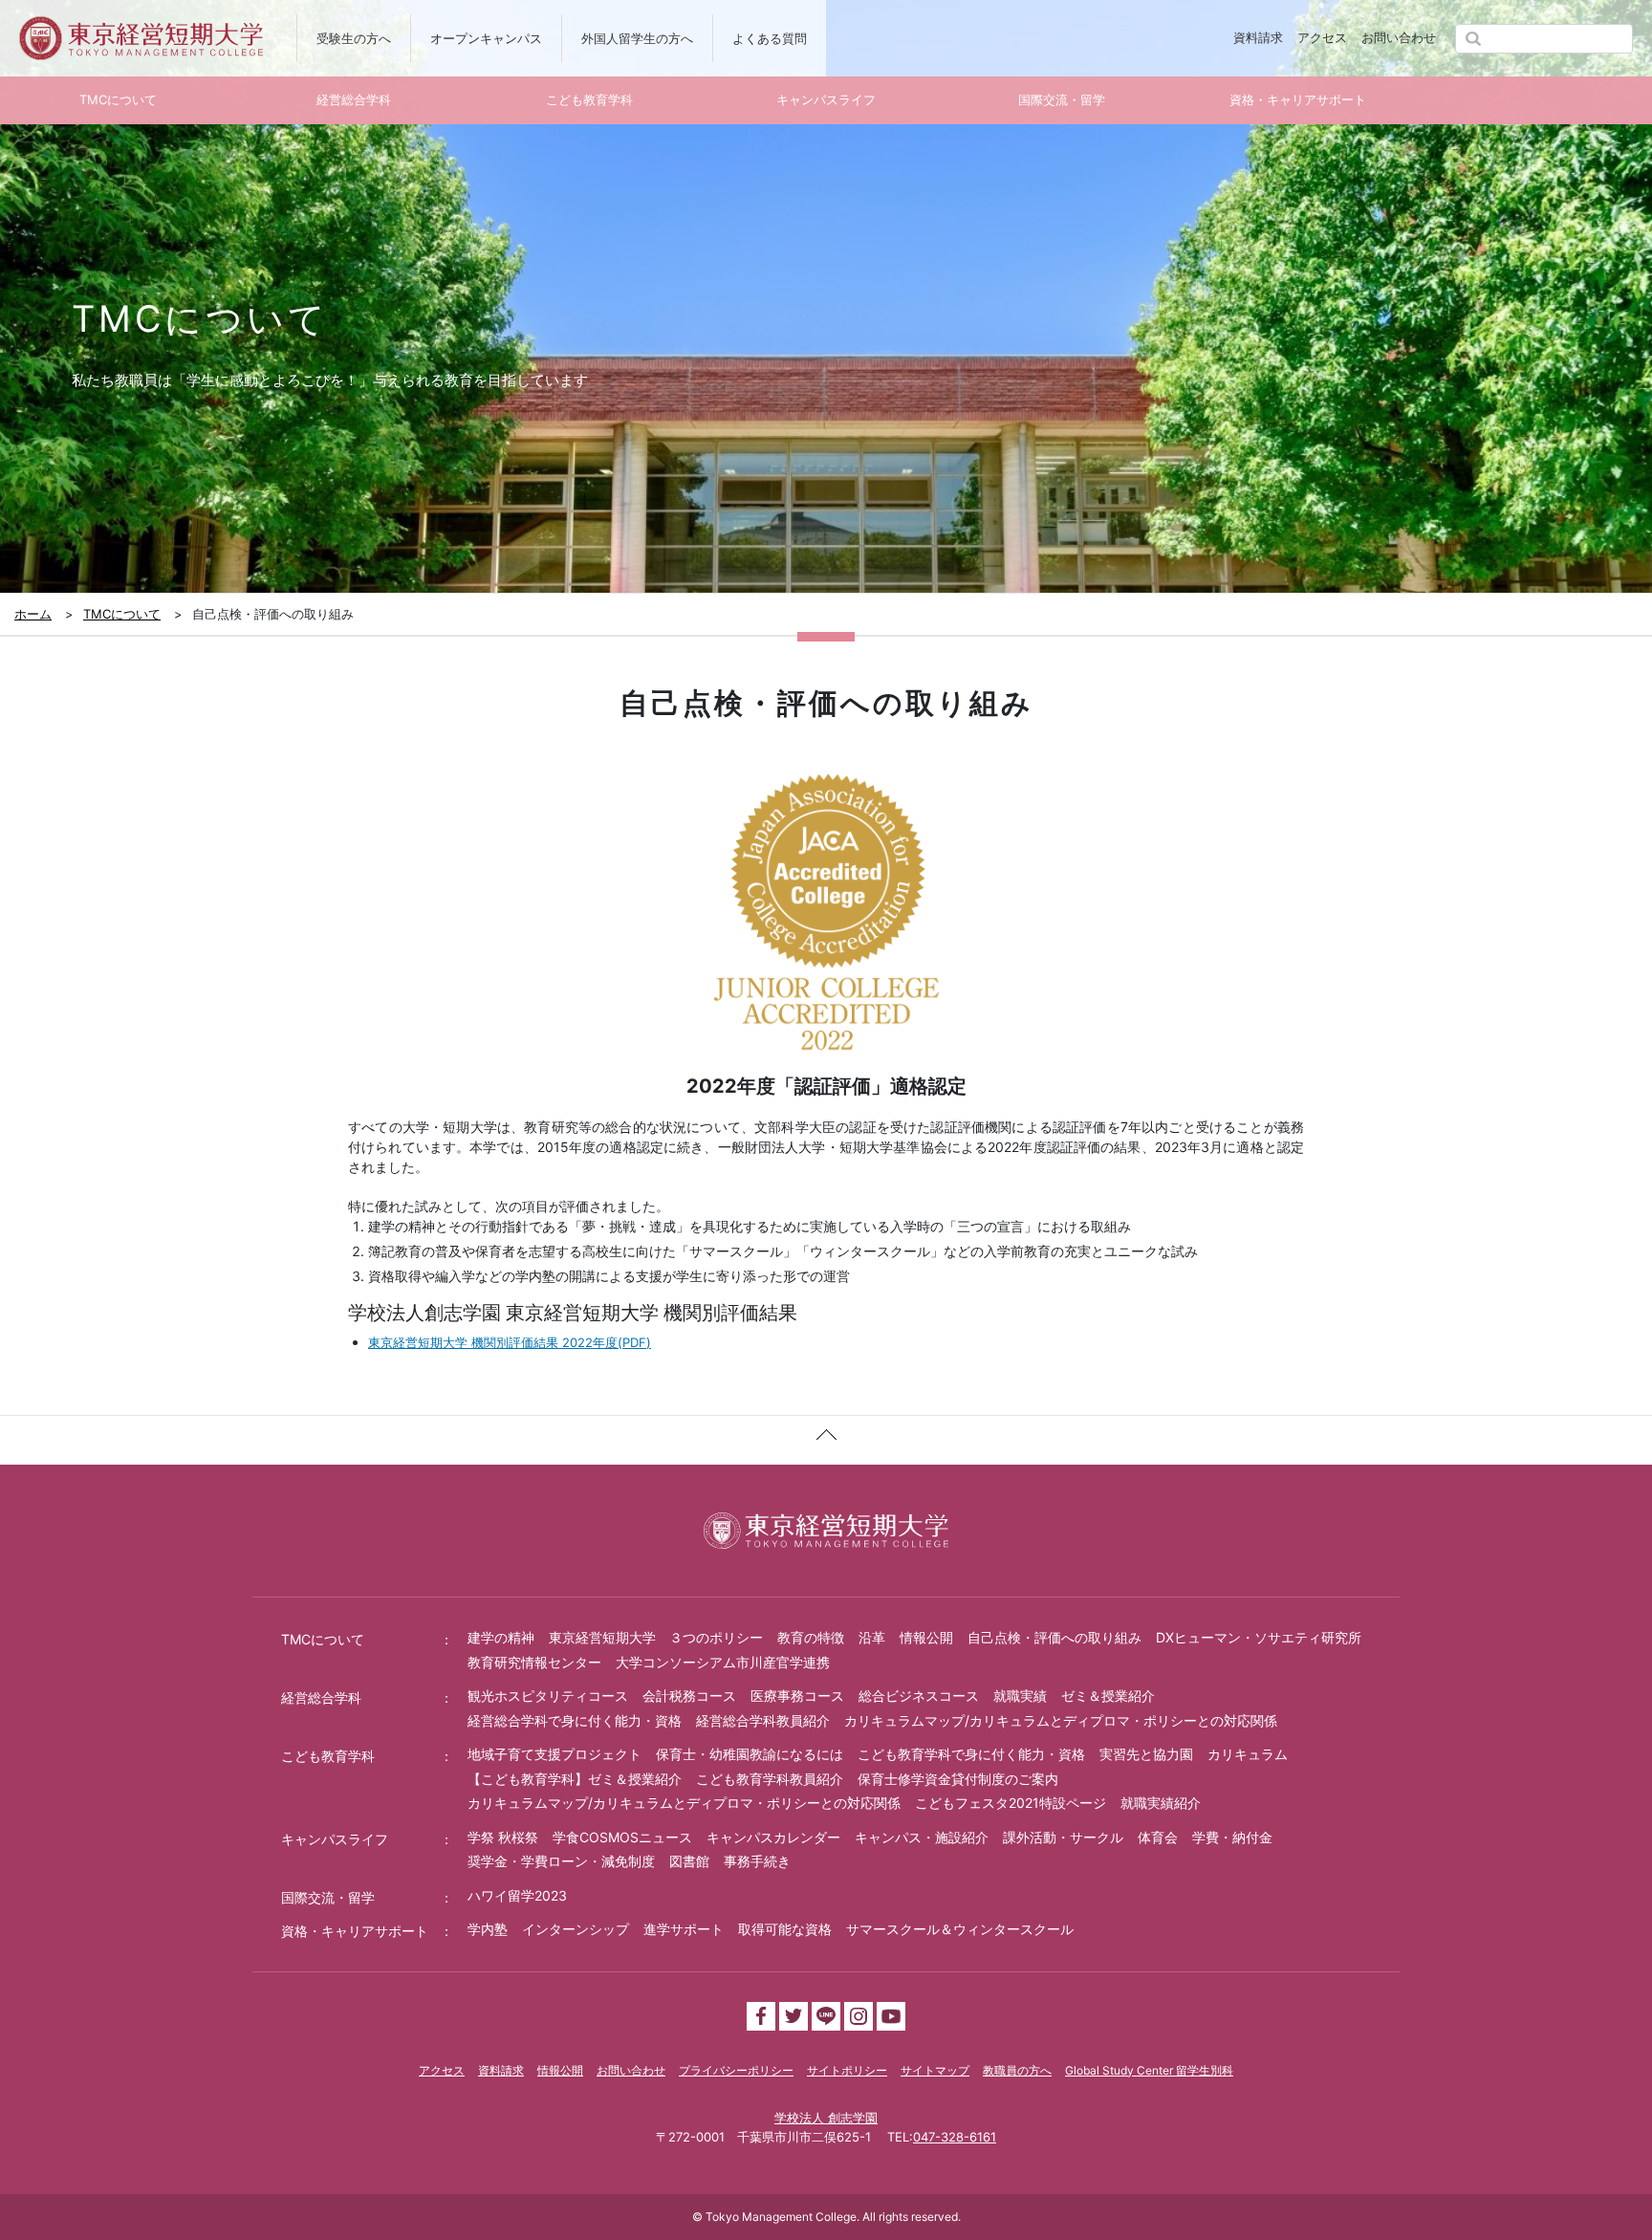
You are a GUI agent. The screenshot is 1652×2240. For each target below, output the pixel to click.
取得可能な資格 (785, 1929)
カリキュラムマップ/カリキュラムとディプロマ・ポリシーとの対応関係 (1061, 1720)
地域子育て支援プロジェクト (554, 1754)
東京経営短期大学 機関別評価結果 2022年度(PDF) (510, 1342)
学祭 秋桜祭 (503, 1837)
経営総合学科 (321, 1697)
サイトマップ (935, 2070)
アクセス (1322, 37)
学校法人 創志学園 (826, 2118)
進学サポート (684, 1929)
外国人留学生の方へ (637, 38)
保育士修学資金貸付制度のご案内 (958, 1779)
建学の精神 (501, 1637)
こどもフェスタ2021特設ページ (1011, 1803)
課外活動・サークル (1063, 1837)
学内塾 (488, 1929)
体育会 (1158, 1837)
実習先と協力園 (1146, 1754)
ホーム (33, 614)
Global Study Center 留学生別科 (1149, 2070)
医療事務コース (797, 1696)
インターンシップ (576, 1929)
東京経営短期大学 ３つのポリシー (656, 1637)
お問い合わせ (1399, 37)
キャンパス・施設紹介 (922, 1837)
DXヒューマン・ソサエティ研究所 (1259, 1637)
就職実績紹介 (1161, 1803)
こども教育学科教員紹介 (770, 1779)
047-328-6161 (955, 2137)
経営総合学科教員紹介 (763, 1720)
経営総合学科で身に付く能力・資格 (575, 1720)
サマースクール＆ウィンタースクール (960, 1929)
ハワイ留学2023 (517, 1895)
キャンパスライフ (335, 1839)
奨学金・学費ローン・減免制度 (561, 1861)
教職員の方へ (1017, 2070)
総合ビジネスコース (919, 1696)
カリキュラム (1248, 1754)
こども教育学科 (328, 1756)
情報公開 (926, 1637)
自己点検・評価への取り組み (1054, 1637)
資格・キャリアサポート (355, 1931)
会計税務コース (689, 1696)
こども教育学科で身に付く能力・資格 (971, 1754)
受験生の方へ (354, 38)
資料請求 (1258, 37)
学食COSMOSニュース (622, 1837)
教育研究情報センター (534, 1662)
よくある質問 (770, 38)
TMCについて (122, 614)
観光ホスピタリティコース (548, 1696)
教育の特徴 (811, 1637)
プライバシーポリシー (736, 2070)
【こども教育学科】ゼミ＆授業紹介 (575, 1779)
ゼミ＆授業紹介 (1108, 1696)
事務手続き (757, 1861)
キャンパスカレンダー (773, 1837)
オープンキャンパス (486, 38)
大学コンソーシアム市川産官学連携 (723, 1662)
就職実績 (1020, 1696)
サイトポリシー (847, 2070)
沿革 (872, 1637)
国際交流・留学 (328, 1897)
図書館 (689, 1861)
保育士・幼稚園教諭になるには (750, 1754)
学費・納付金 (1232, 1837)
